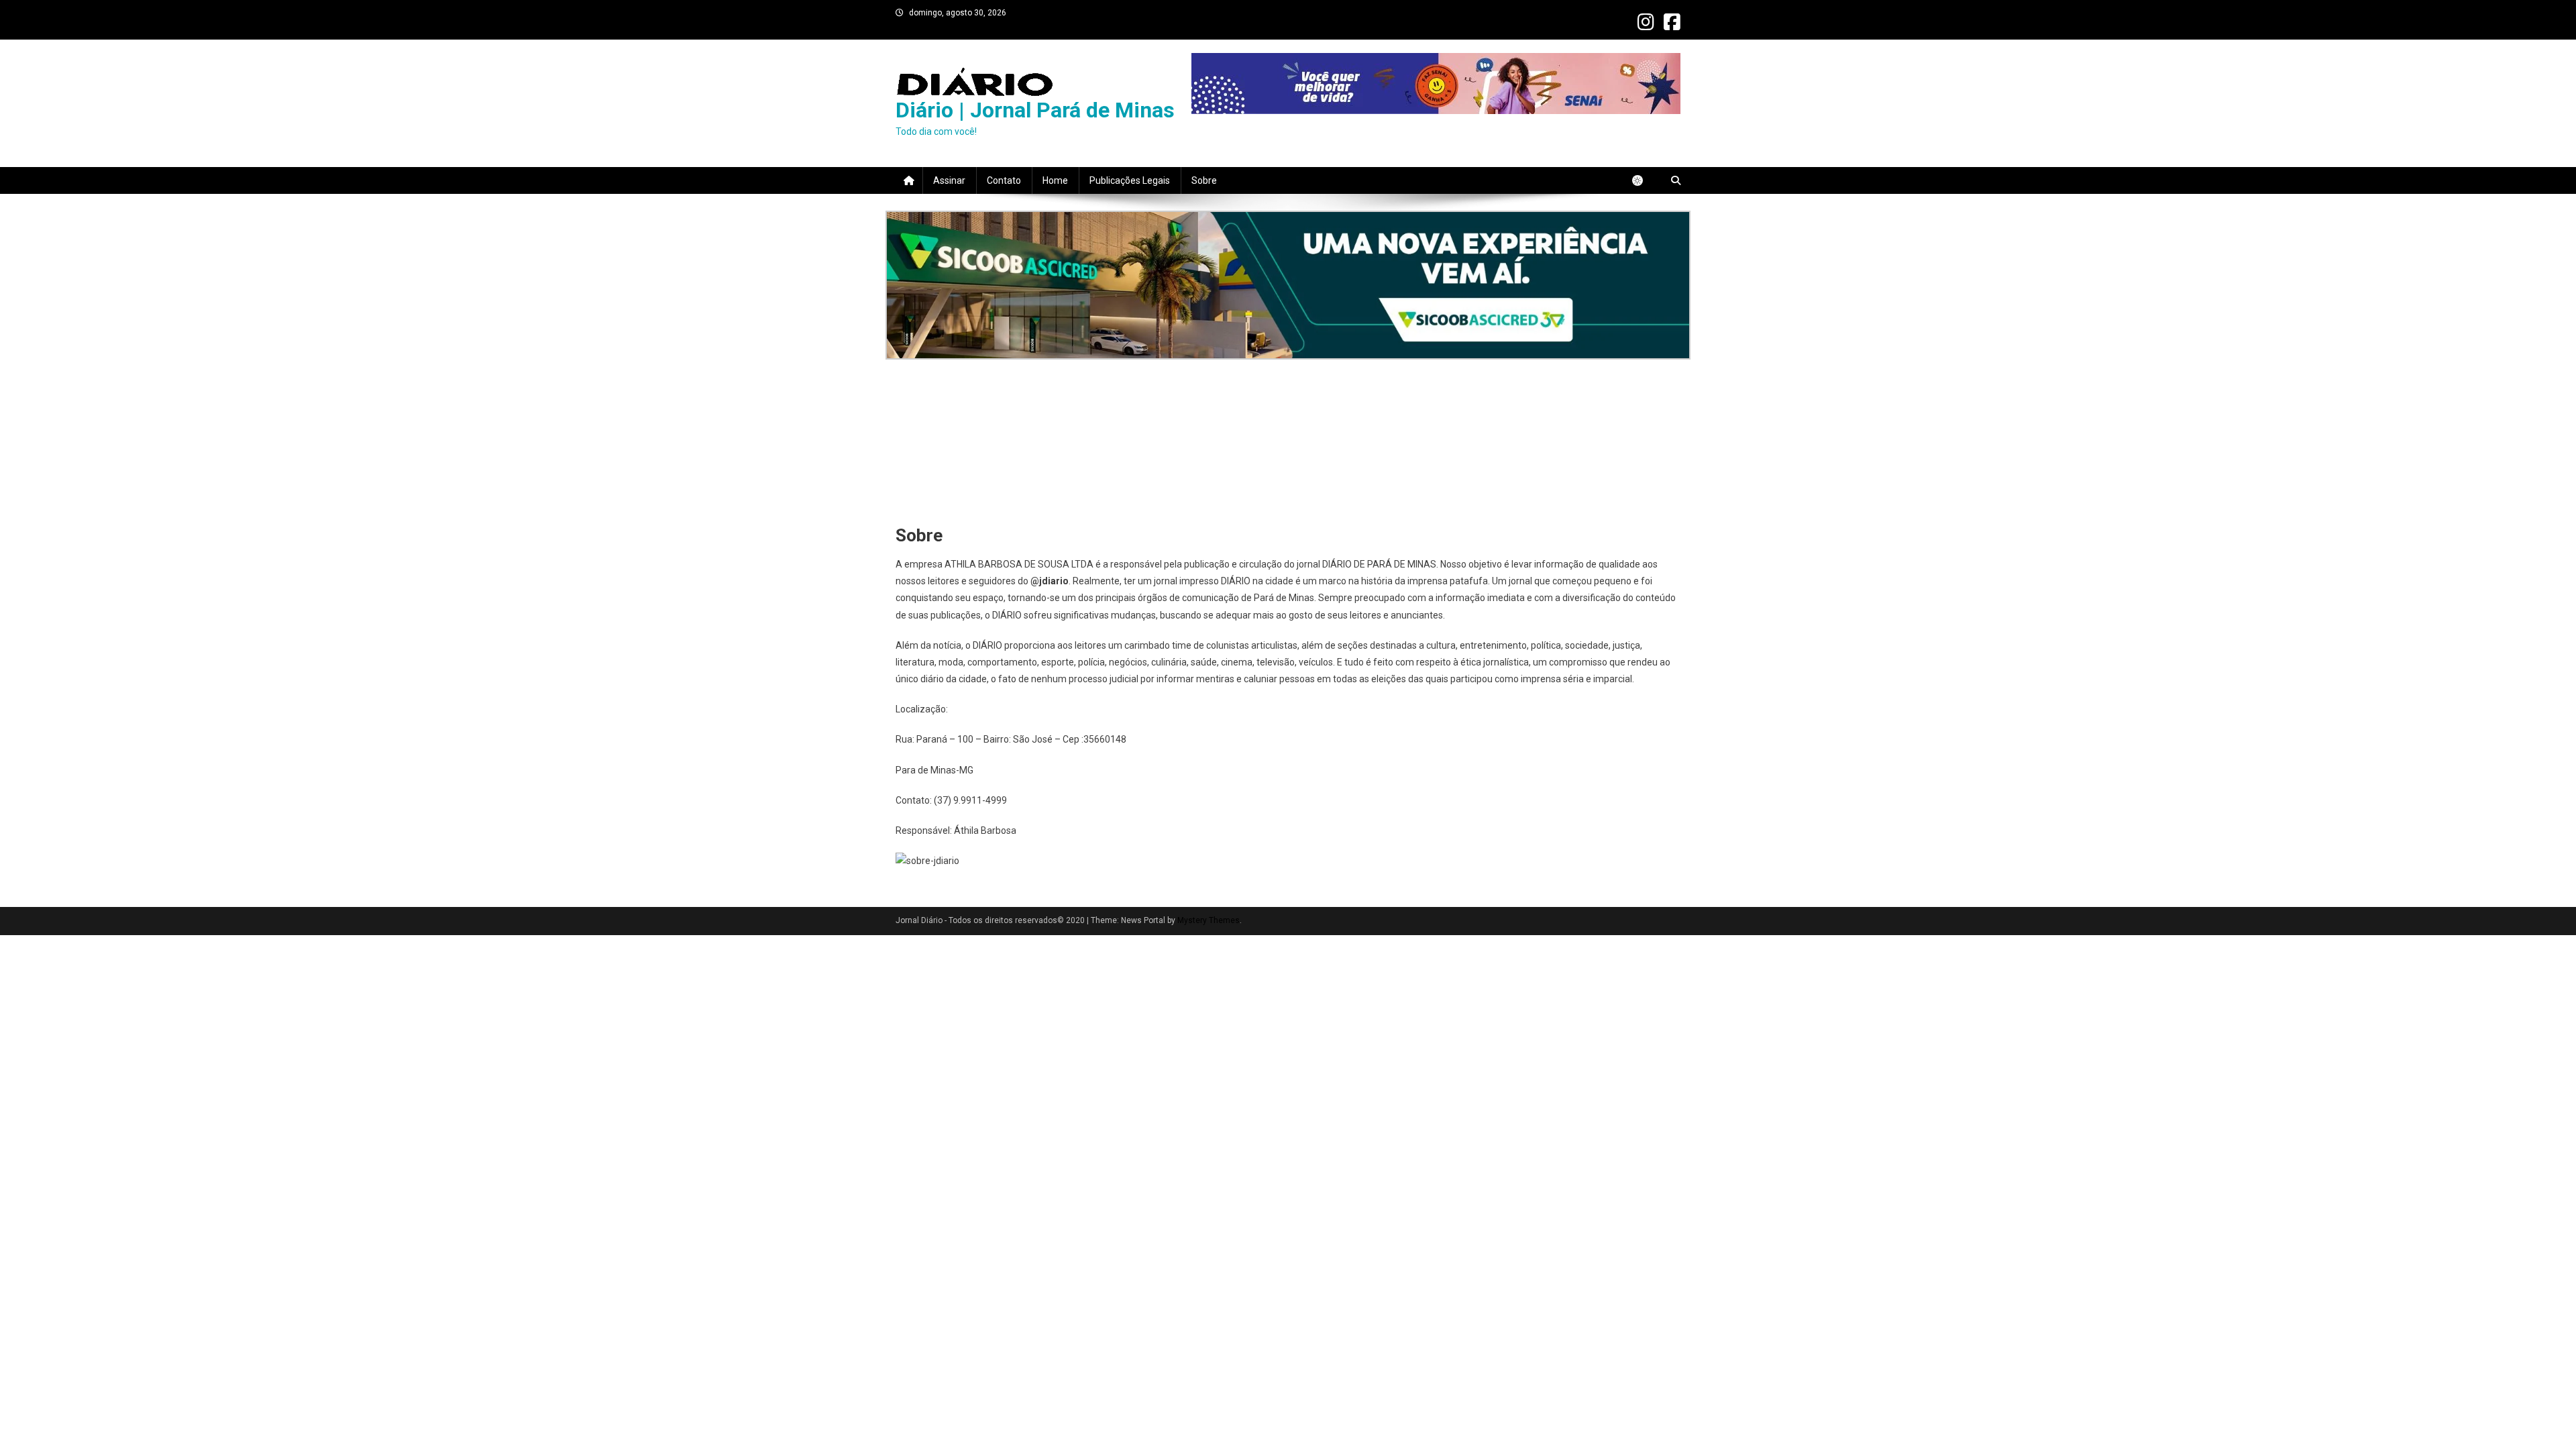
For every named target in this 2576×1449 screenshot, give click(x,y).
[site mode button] (1644, 180)
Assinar (949, 180)
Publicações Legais (1130, 180)
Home (1055, 180)
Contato (1004, 180)
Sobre (1204, 180)
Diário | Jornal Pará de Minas (1035, 110)
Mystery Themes (1209, 920)
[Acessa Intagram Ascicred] (1288, 285)
